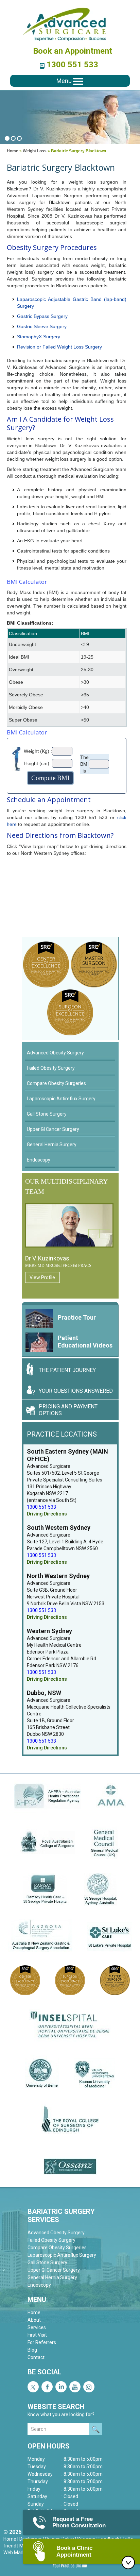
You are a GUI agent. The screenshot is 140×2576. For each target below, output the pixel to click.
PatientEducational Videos (85, 1342)
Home (13, 151)
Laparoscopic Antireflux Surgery (61, 1099)
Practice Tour (77, 1317)
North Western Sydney (58, 1576)
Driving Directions (47, 1514)
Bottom (130, 2562)
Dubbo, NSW (44, 1693)
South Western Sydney (59, 1528)
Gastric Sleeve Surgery (42, 326)
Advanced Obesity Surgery (55, 1053)
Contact (36, 2357)
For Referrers (42, 2342)
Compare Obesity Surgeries (56, 1083)
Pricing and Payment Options (68, 1410)
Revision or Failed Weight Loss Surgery (59, 347)
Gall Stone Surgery (47, 1114)
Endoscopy (39, 1160)
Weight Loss (35, 151)
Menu (65, 81)
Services (37, 2327)
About (34, 2320)
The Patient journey (67, 1370)
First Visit (37, 2335)
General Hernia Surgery (52, 1145)
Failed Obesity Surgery (51, 1068)
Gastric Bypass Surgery (42, 316)
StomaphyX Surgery (39, 337)
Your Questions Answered (76, 1391)
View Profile (42, 1277)
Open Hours (49, 2446)
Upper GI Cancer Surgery (53, 1129)
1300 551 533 (72, 65)
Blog (32, 2350)
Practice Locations (62, 1434)
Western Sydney (49, 1631)
